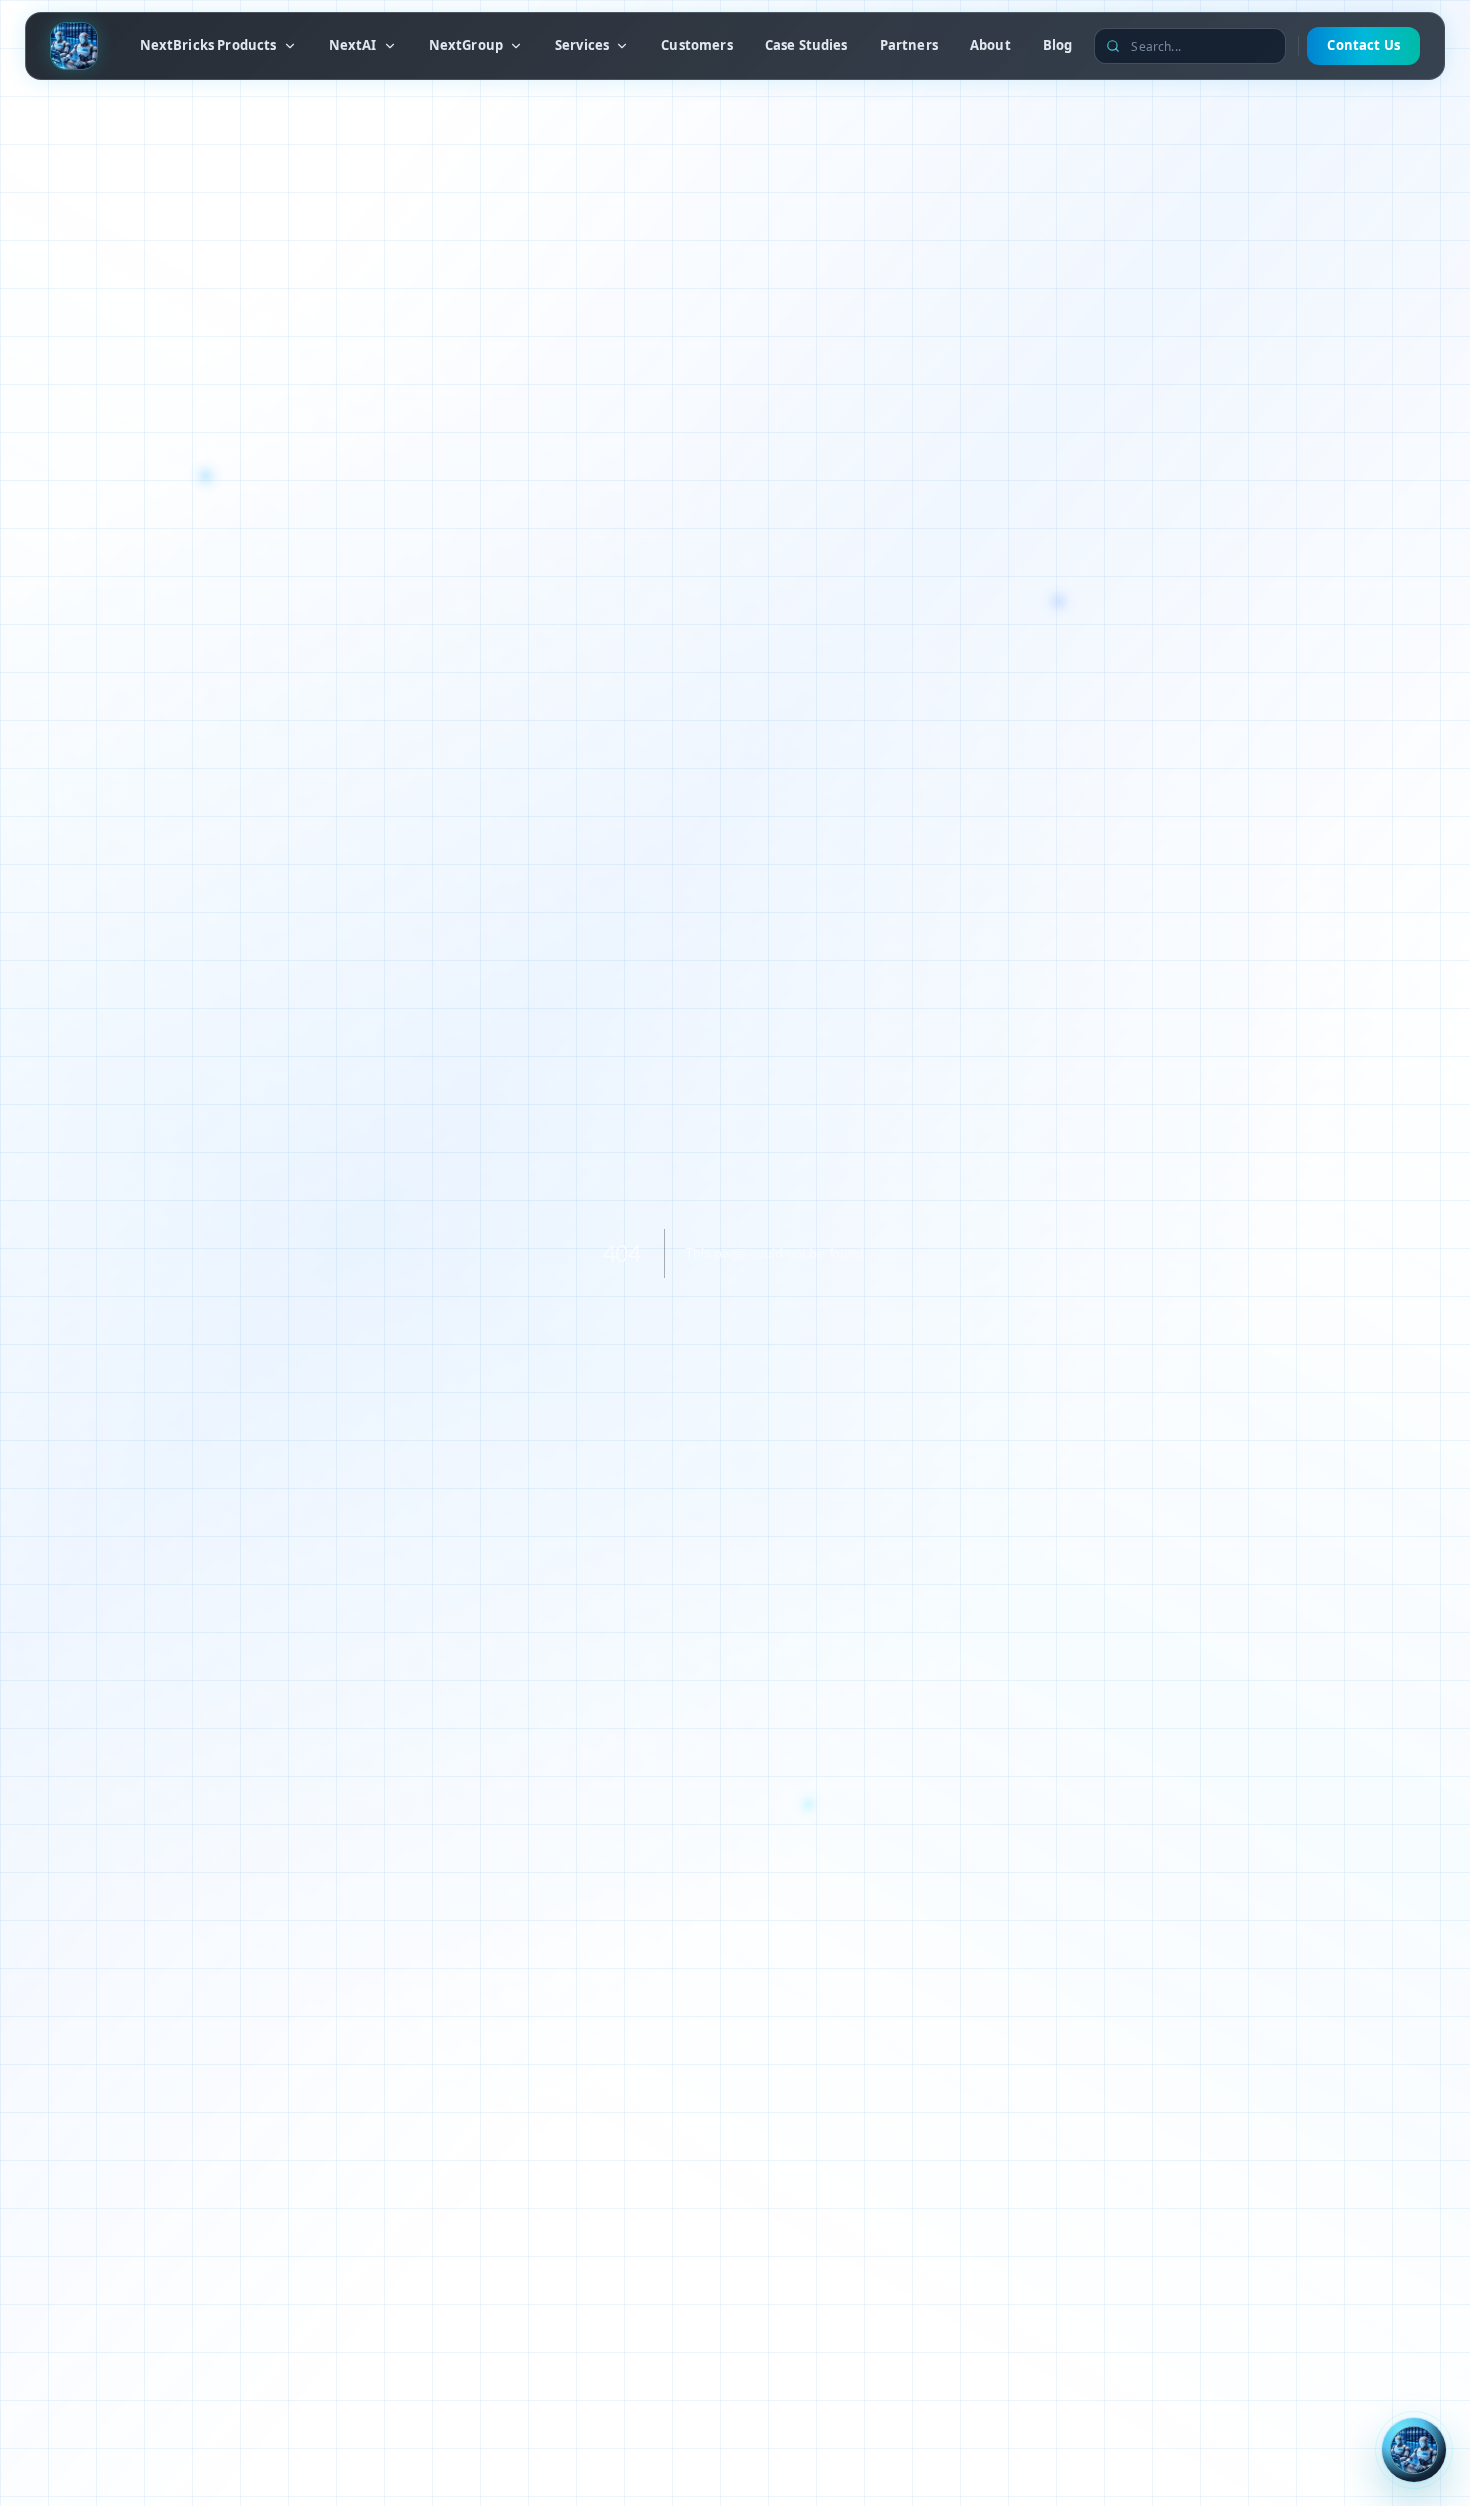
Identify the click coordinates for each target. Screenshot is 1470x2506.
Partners (909, 45)
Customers (696, 45)
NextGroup (466, 45)
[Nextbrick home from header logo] (74, 46)
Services (582, 45)
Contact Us (1363, 45)
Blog (1058, 45)
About (990, 45)
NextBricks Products (208, 45)
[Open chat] (1414, 2450)
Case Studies (806, 45)
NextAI (353, 45)
